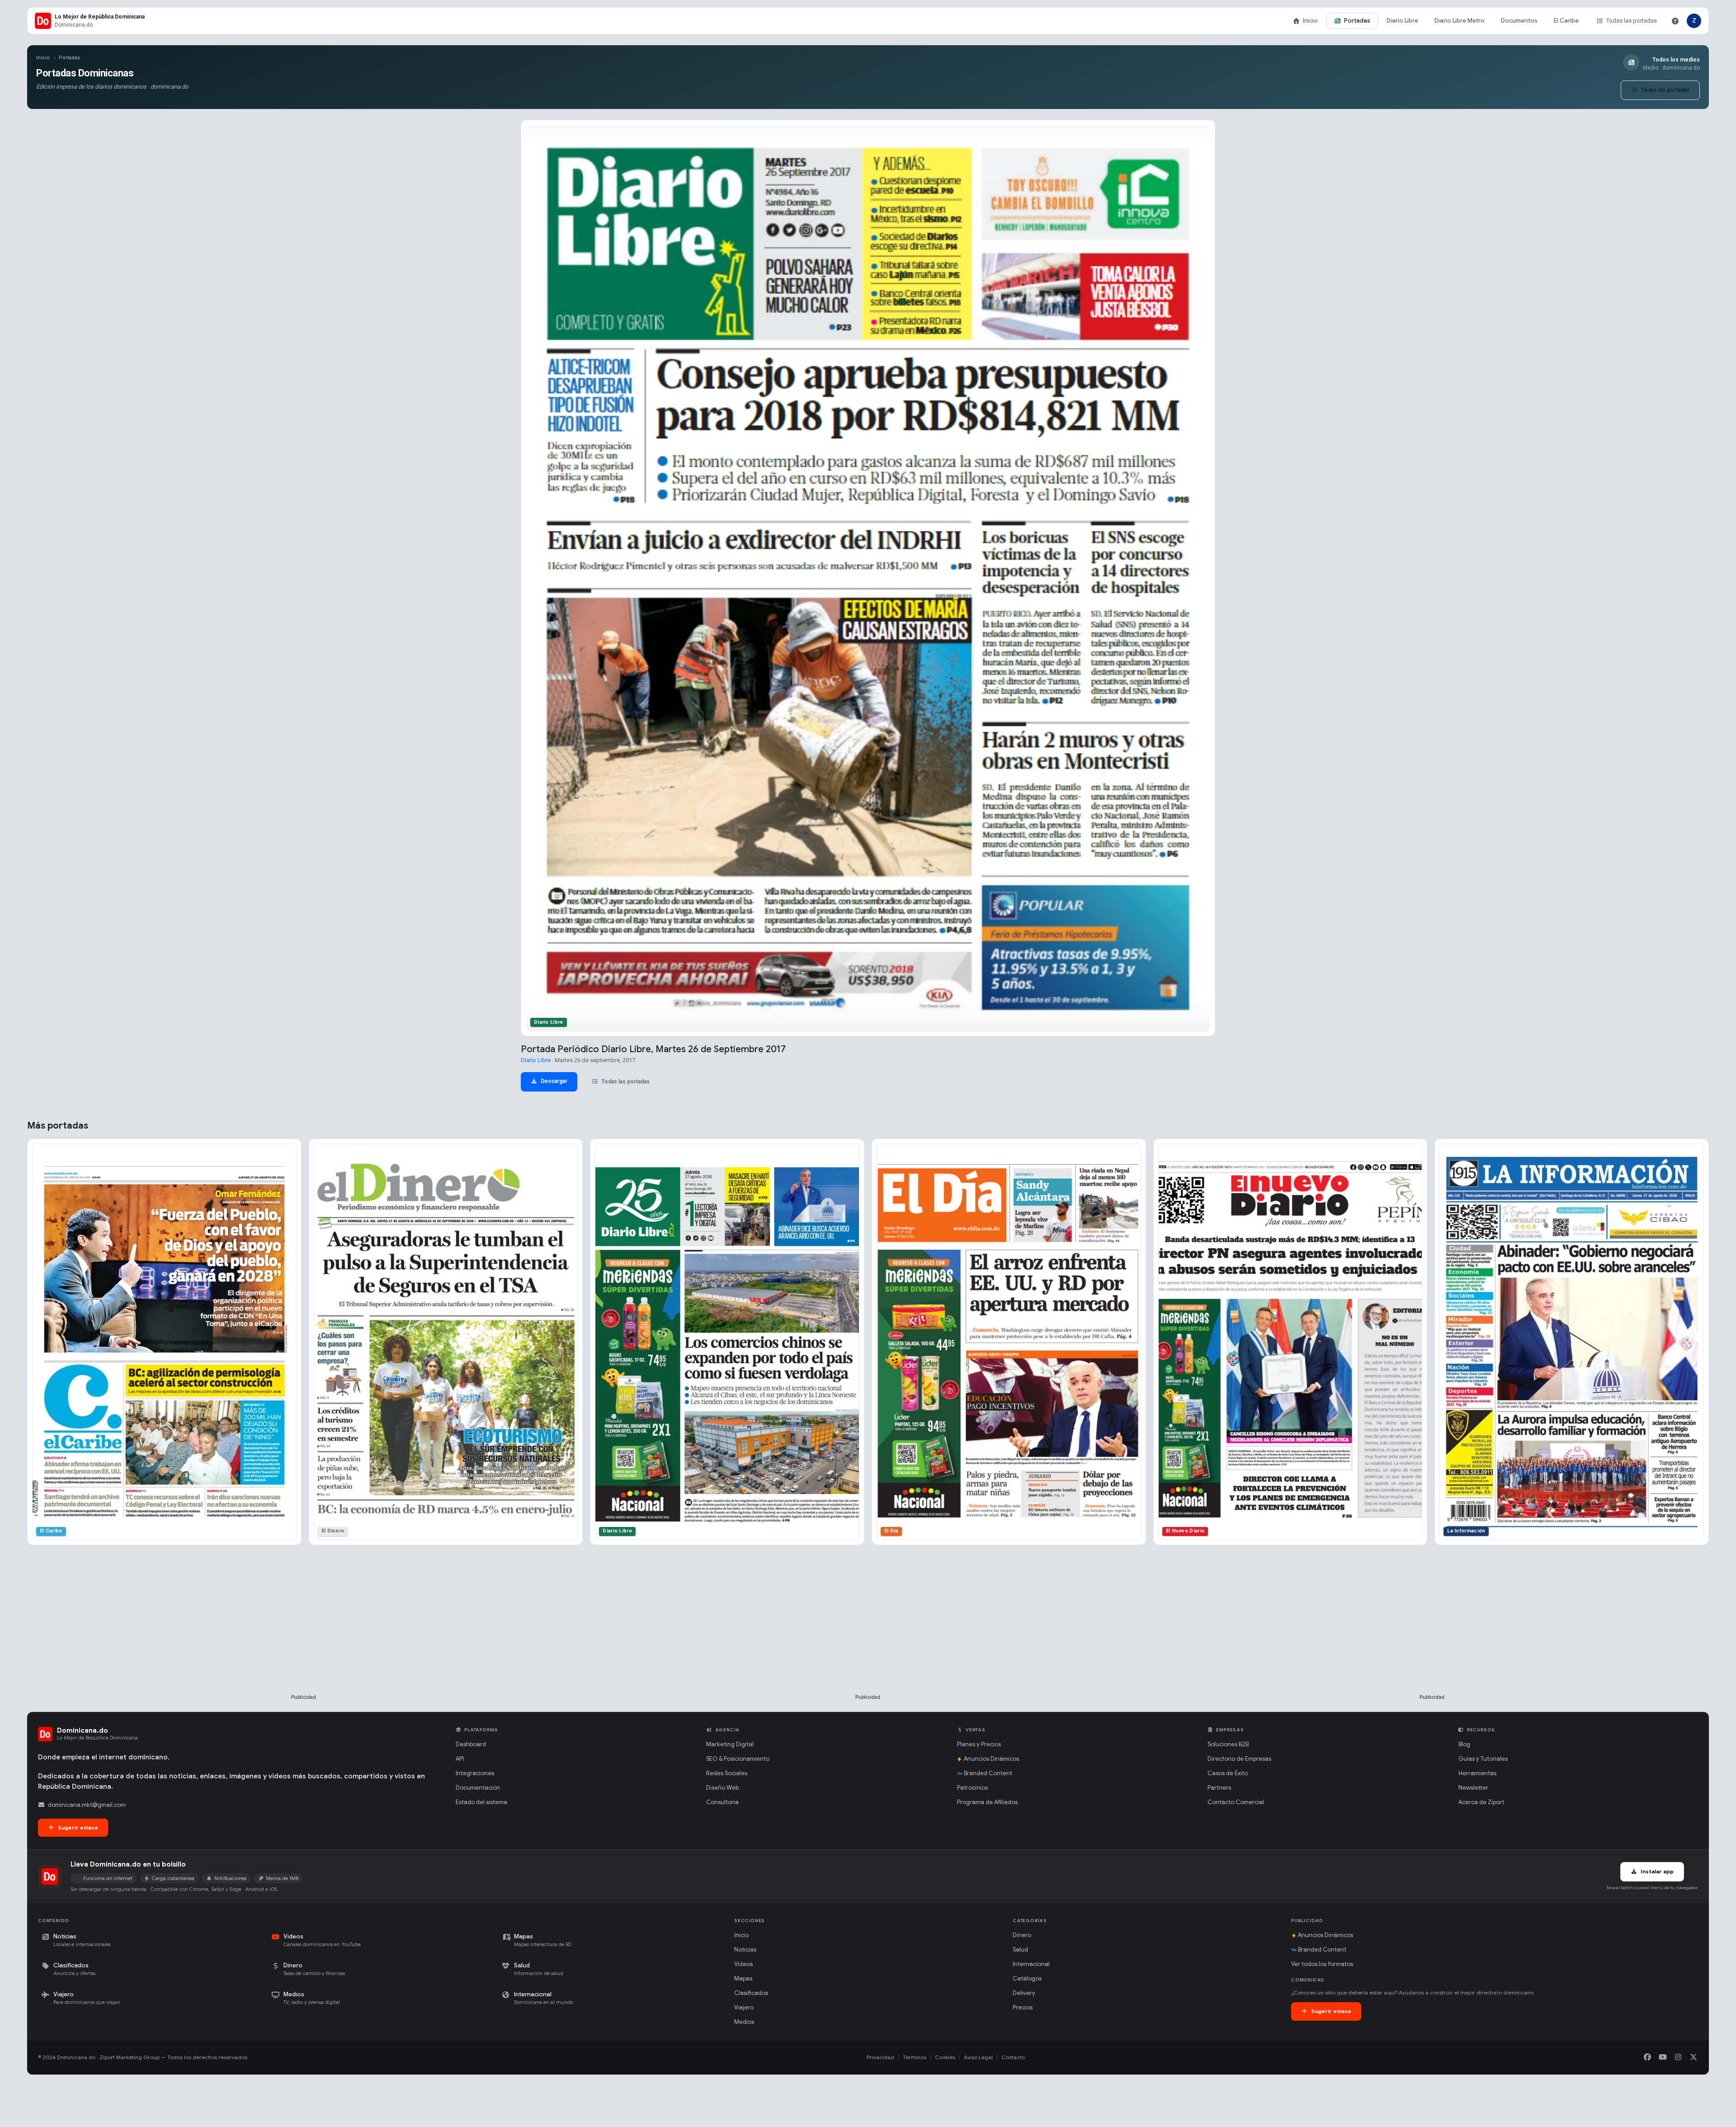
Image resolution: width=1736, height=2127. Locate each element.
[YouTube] (1663, 2057)
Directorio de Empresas (1239, 1759)
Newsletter (1473, 1788)
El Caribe (1566, 21)
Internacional (1031, 1964)
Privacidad (880, 2057)
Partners (1219, 1788)
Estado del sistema (481, 1802)
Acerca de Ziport (1481, 1802)
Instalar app (1656, 1871)
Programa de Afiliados (987, 1802)
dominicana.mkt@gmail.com (87, 1805)
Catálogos (1027, 1978)
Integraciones (475, 1773)
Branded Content (988, 1773)
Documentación (478, 1788)
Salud (1020, 1950)
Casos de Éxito (1228, 1773)
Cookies (945, 2057)
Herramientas (1477, 1773)
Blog (1464, 1744)
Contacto (1013, 2057)
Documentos (1519, 21)
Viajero (744, 2007)
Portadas (1357, 21)
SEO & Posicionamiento (738, 1759)
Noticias (745, 1950)
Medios (744, 2022)
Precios (1023, 2007)
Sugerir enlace (77, 1827)
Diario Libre (1402, 21)
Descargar (553, 1081)
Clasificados (751, 1993)
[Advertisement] (304, 1634)
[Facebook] (1647, 2057)
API (460, 1759)
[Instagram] (1678, 2057)
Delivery (1024, 1993)
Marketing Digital (730, 1744)
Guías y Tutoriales (1483, 1759)
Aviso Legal (978, 2057)
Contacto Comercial (1236, 1802)
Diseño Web (722, 1788)
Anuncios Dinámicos (991, 1759)
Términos (915, 2057)
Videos (743, 1964)
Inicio (1310, 21)
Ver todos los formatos (1322, 1964)
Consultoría (722, 1802)
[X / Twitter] (1694, 2057)
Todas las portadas (1632, 21)
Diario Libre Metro (1460, 21)
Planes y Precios (979, 1744)
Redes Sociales (727, 1773)
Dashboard (471, 1744)
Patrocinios (972, 1788)
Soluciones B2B (1228, 1744)
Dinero (1022, 1935)
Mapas (743, 1978)
